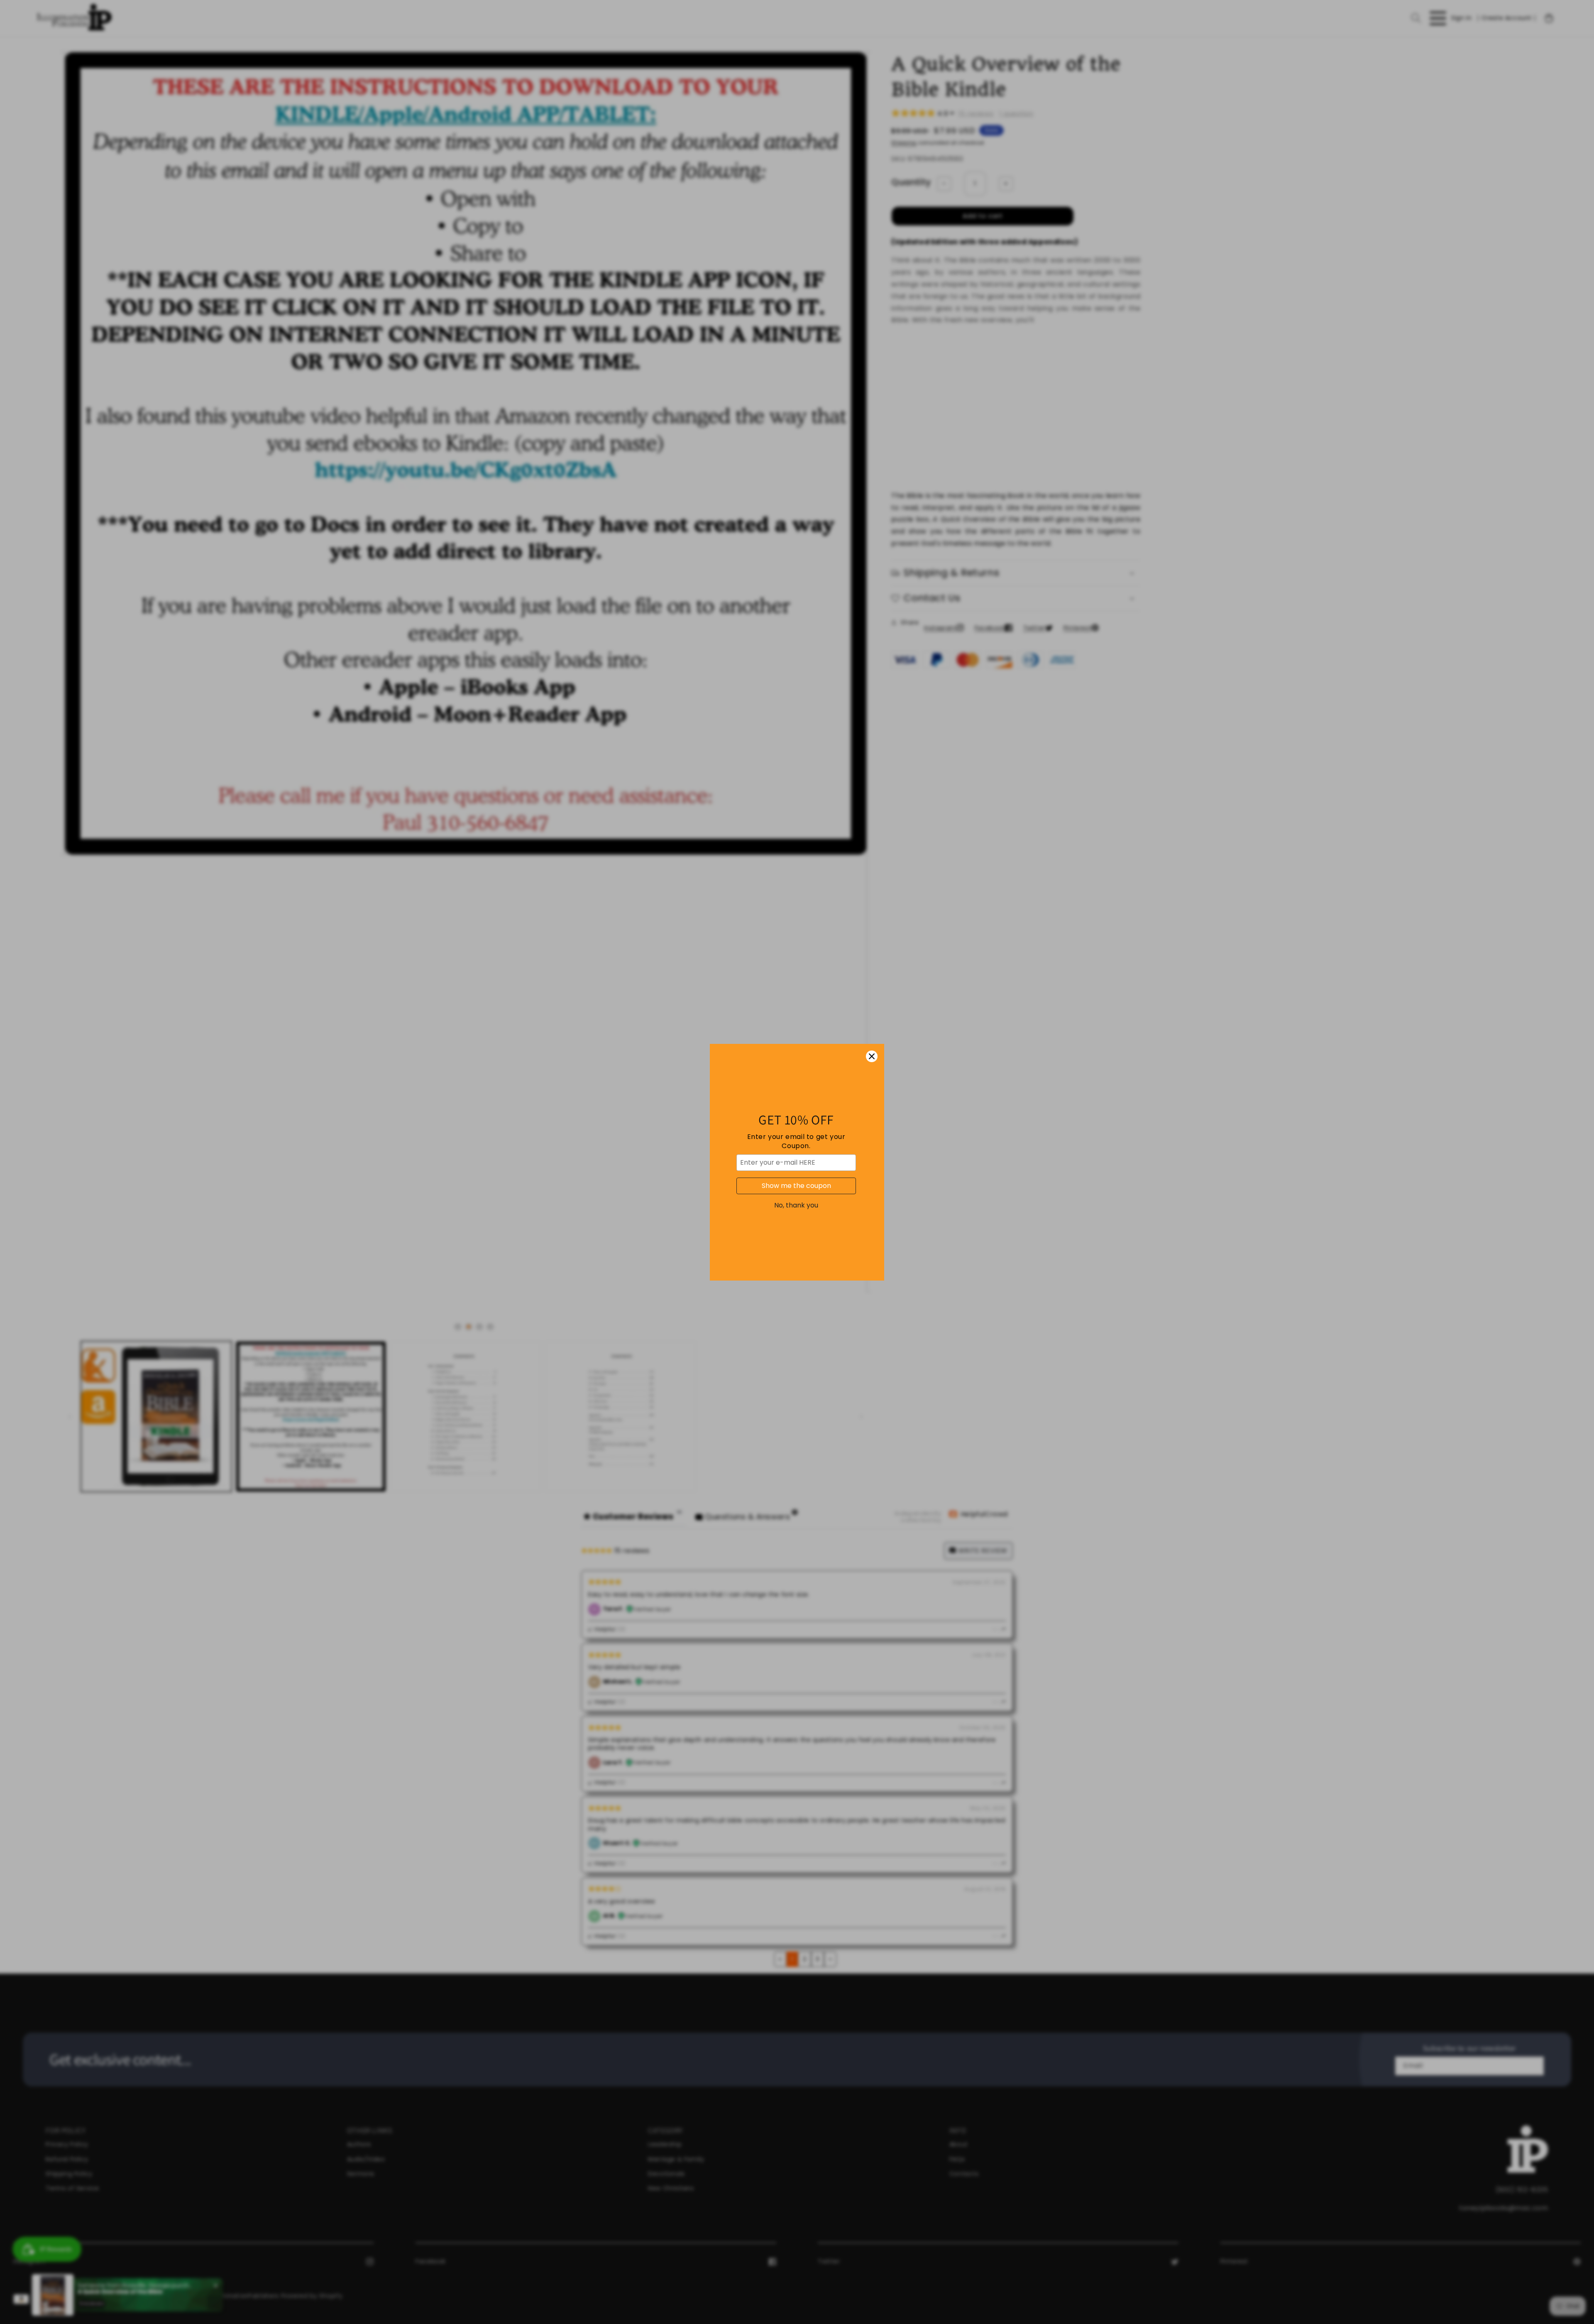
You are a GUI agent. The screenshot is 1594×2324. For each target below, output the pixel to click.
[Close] (872, 1056)
